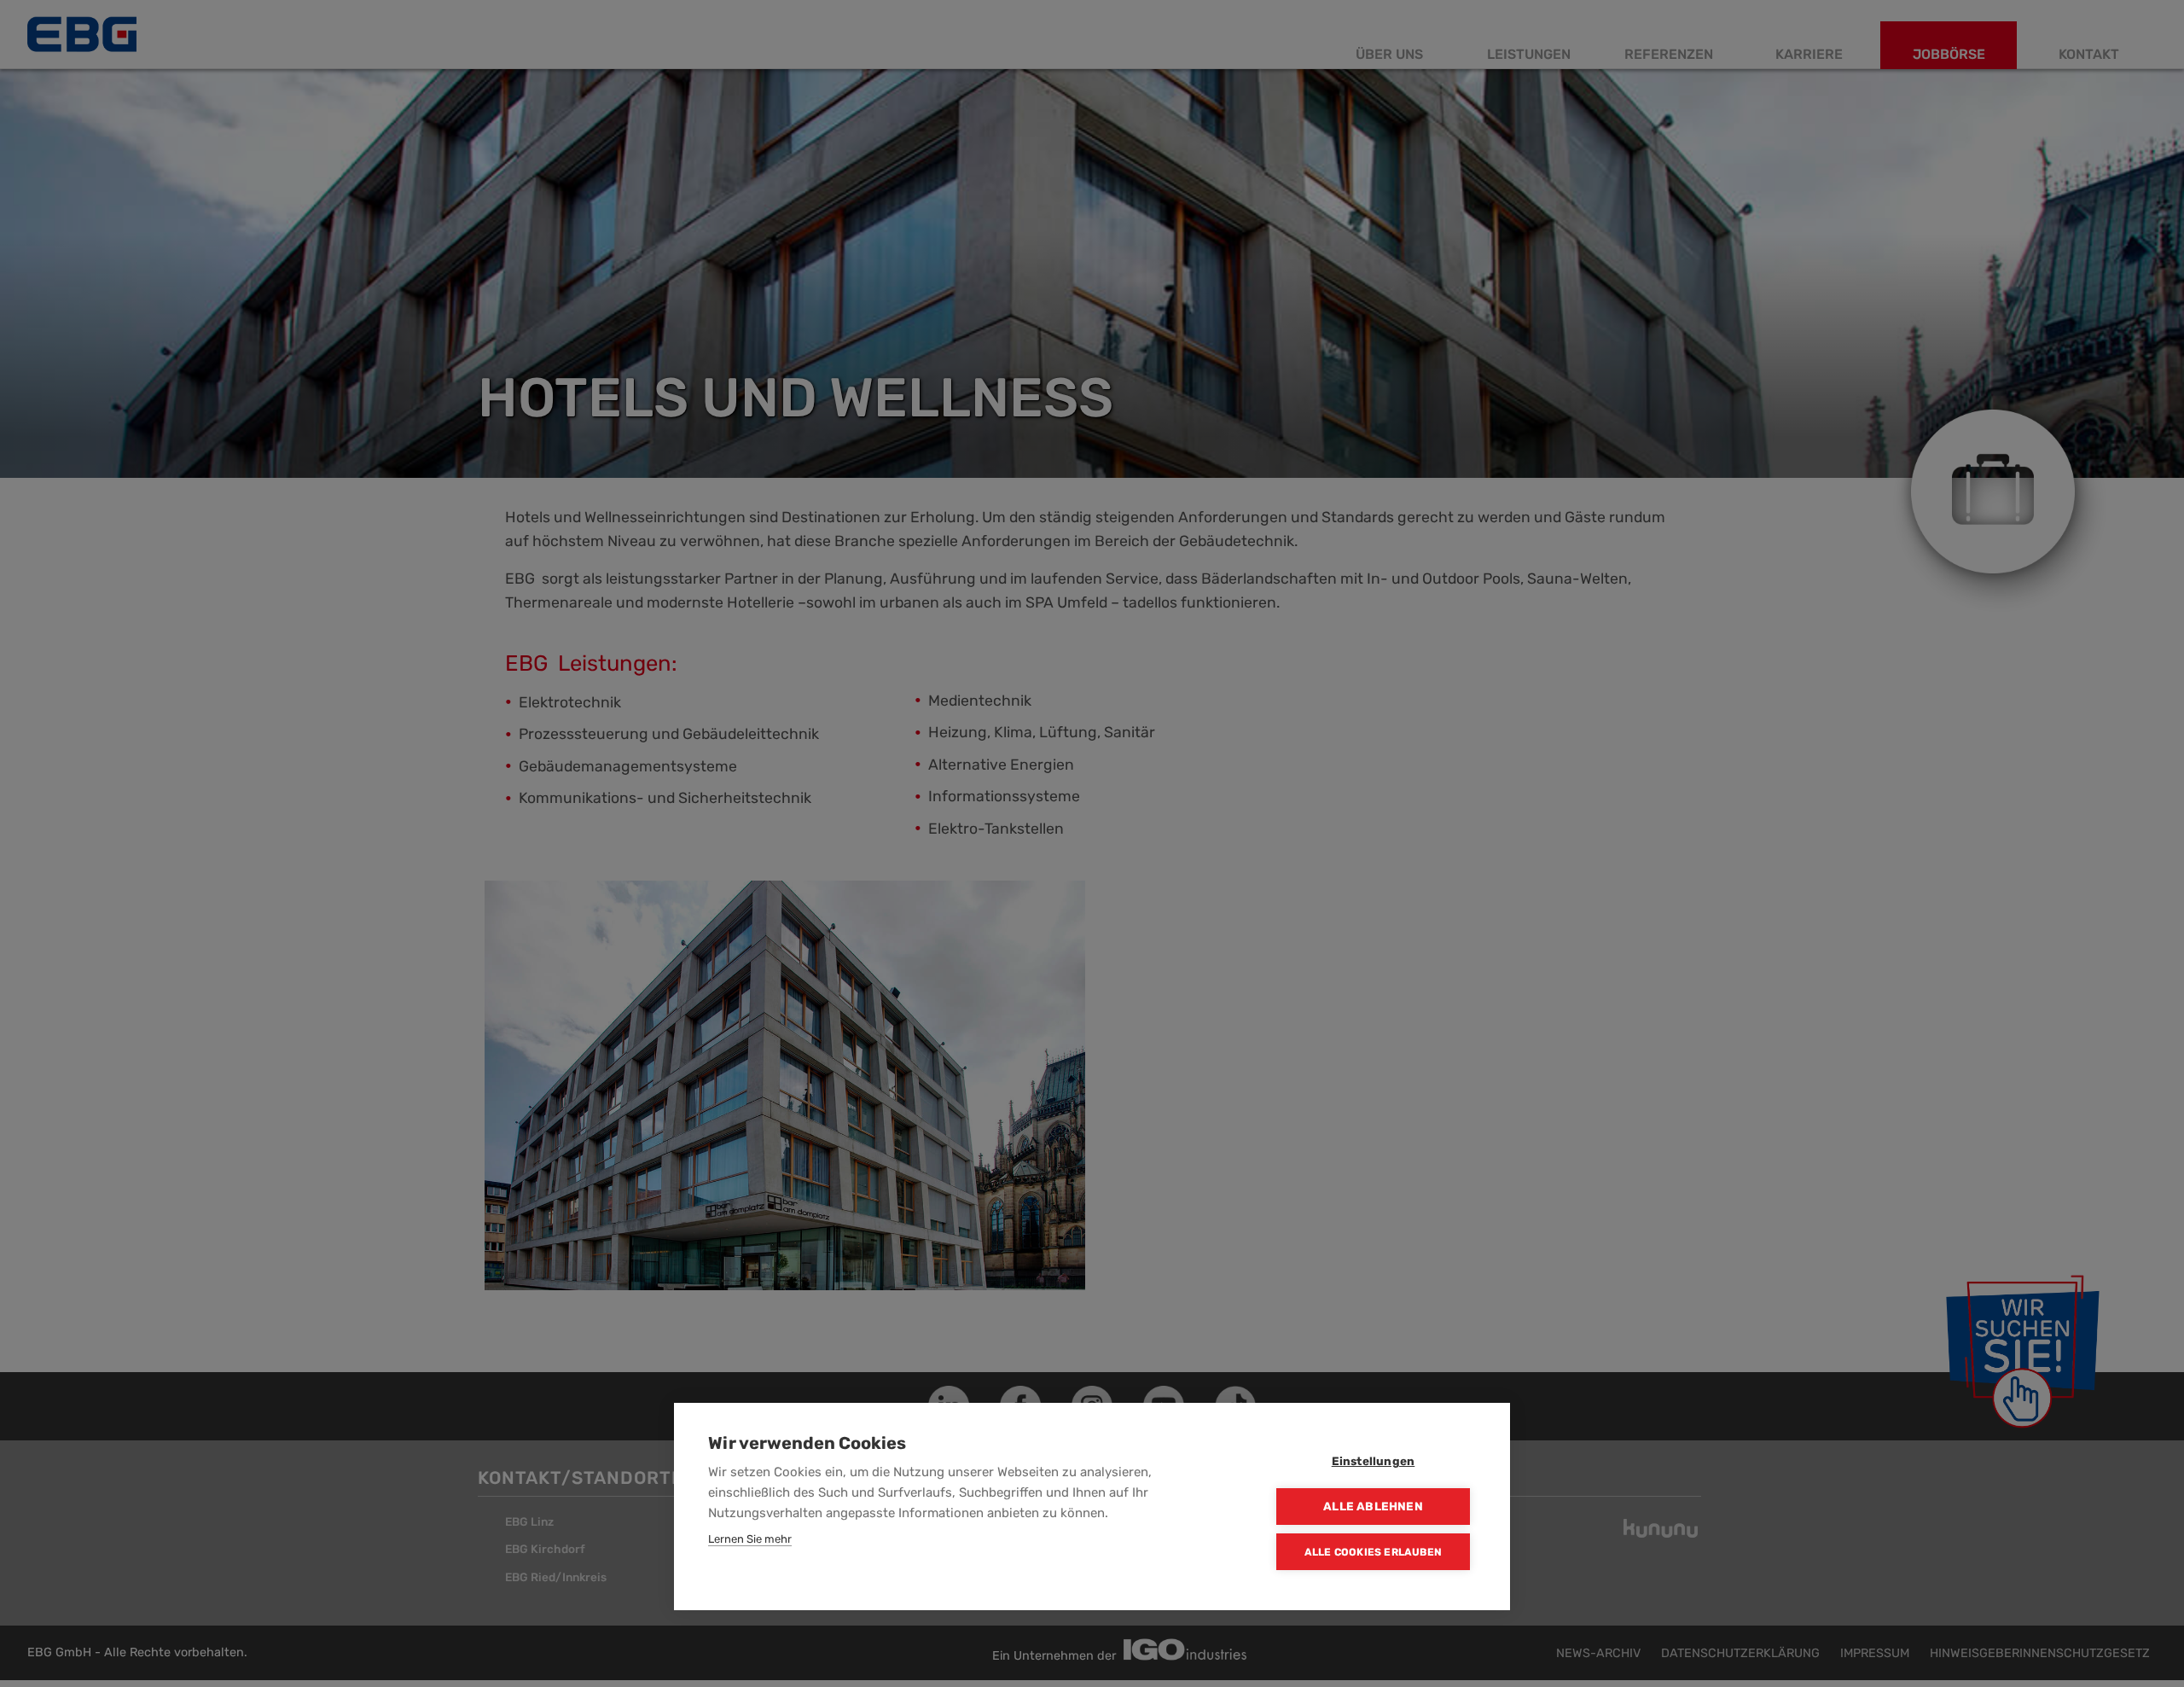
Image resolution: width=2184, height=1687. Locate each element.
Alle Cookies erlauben (1373, 1552)
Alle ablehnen (1373, 1506)
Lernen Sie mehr (750, 1539)
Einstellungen (1374, 1461)
